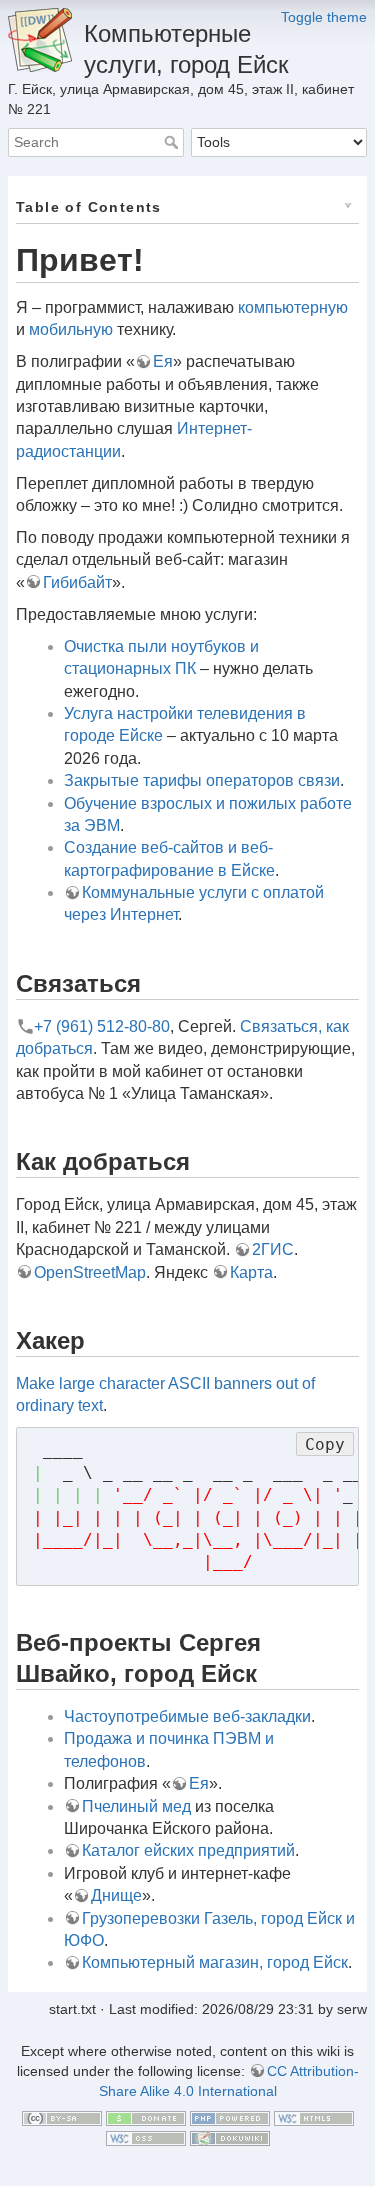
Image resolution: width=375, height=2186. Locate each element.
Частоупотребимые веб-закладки (187, 1716)
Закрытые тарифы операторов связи (202, 780)
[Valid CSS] (146, 2137)
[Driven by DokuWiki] (230, 2137)
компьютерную (293, 307)
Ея (163, 361)
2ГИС (273, 1249)
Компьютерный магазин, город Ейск (215, 1962)
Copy (325, 1444)
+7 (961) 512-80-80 (102, 1026)
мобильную (71, 329)
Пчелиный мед (136, 1806)
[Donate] (146, 2117)
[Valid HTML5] (314, 2117)
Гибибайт (77, 582)
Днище (116, 1895)
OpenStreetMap (90, 1272)
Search (173, 142)
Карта (251, 1272)
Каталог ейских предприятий (188, 1850)
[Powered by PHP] (230, 2117)
